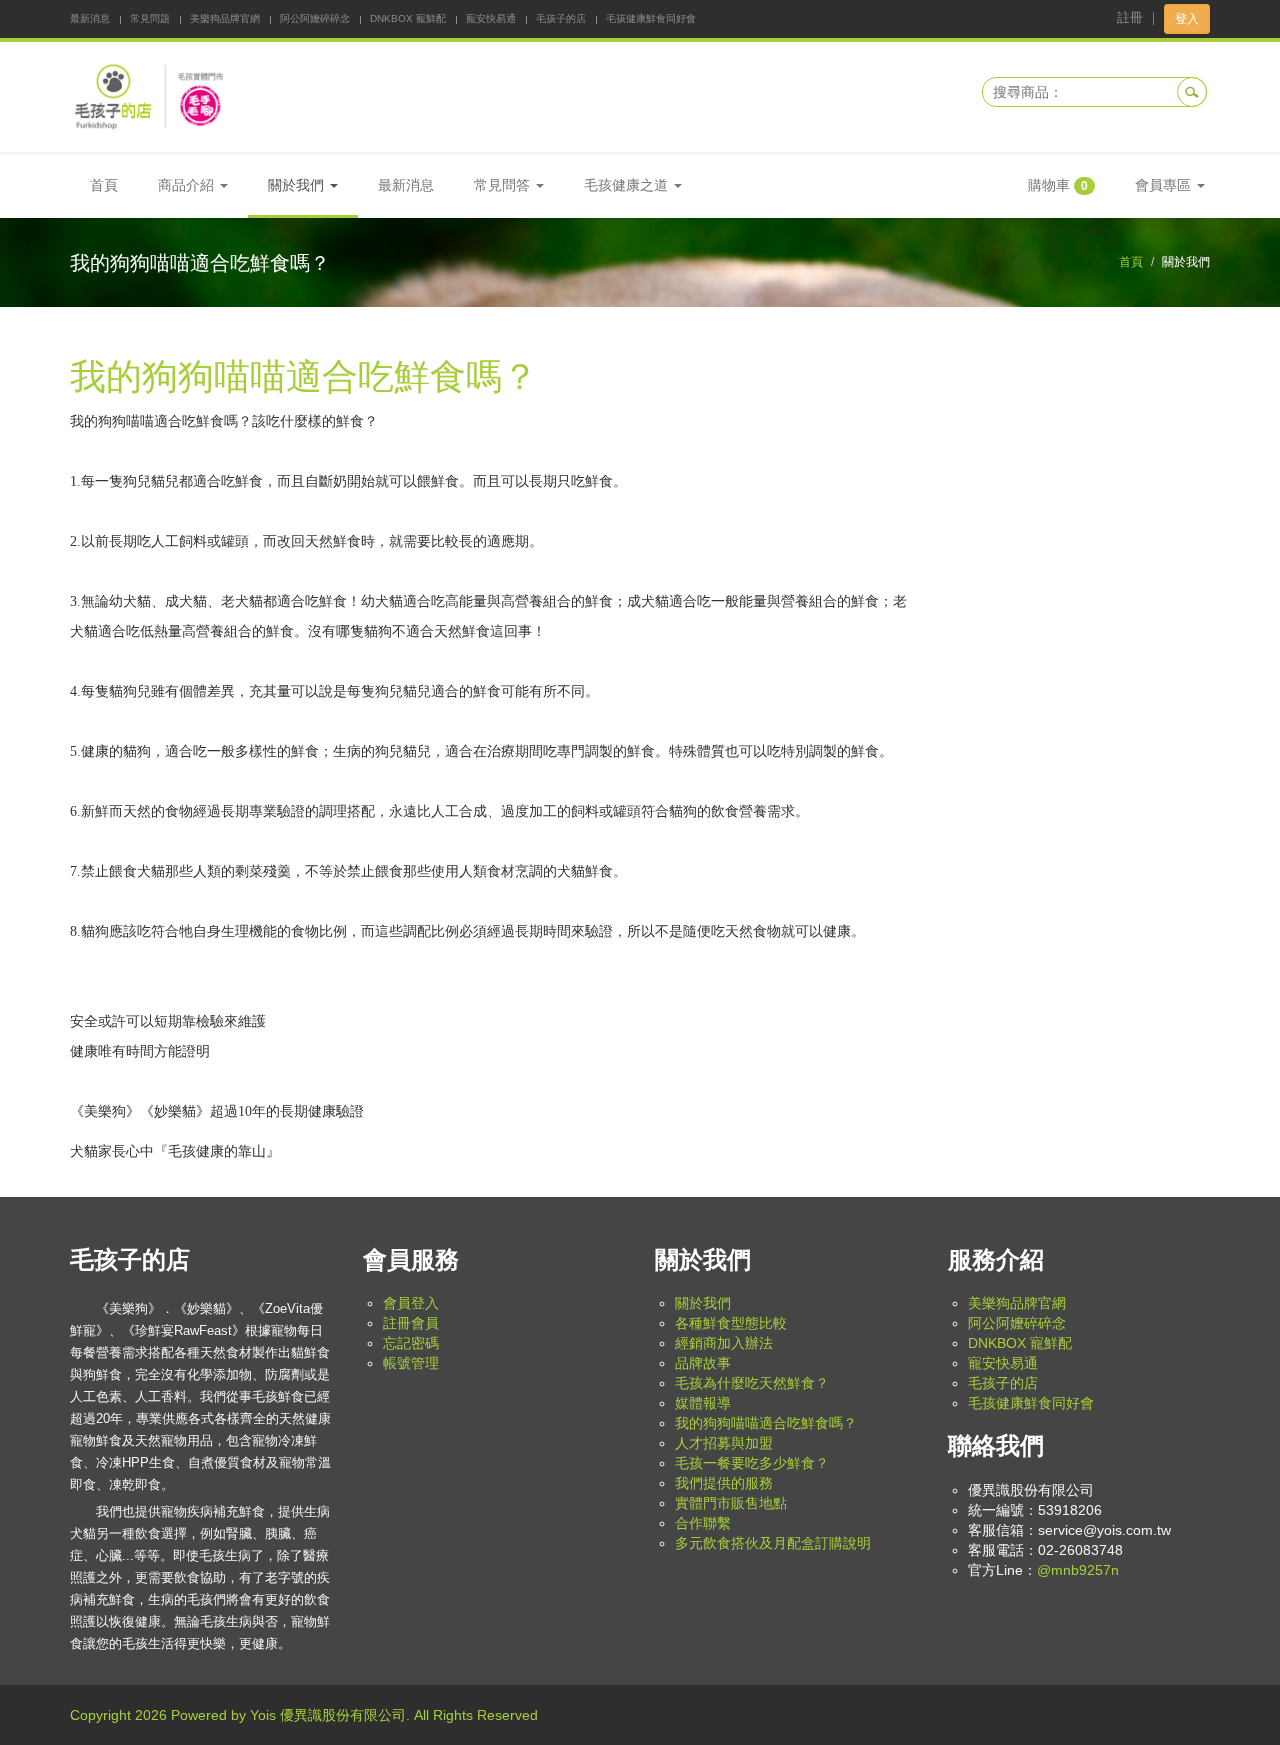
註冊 (1130, 17)
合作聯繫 (703, 1523)
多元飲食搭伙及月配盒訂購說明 (773, 1543)
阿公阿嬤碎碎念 (315, 18)
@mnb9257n (1078, 1570)
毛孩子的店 (561, 18)
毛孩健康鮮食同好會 (651, 18)
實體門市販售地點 (731, 1503)
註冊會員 (411, 1323)
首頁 (104, 185)
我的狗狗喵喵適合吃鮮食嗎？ (766, 1423)
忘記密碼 (411, 1343)
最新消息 (90, 18)
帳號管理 (411, 1363)
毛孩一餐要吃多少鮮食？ (752, 1463)
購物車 (1058, 185)
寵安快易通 (491, 18)
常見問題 (150, 18)
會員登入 (411, 1303)
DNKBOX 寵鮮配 (408, 18)
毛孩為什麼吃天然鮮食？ (752, 1383)
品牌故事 (703, 1363)
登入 (1187, 19)
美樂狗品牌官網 (225, 18)
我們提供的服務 (724, 1483)
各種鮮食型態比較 (731, 1323)
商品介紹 (188, 185)
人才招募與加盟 (724, 1443)
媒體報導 (703, 1403)
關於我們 (703, 1303)
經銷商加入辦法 (724, 1343)
